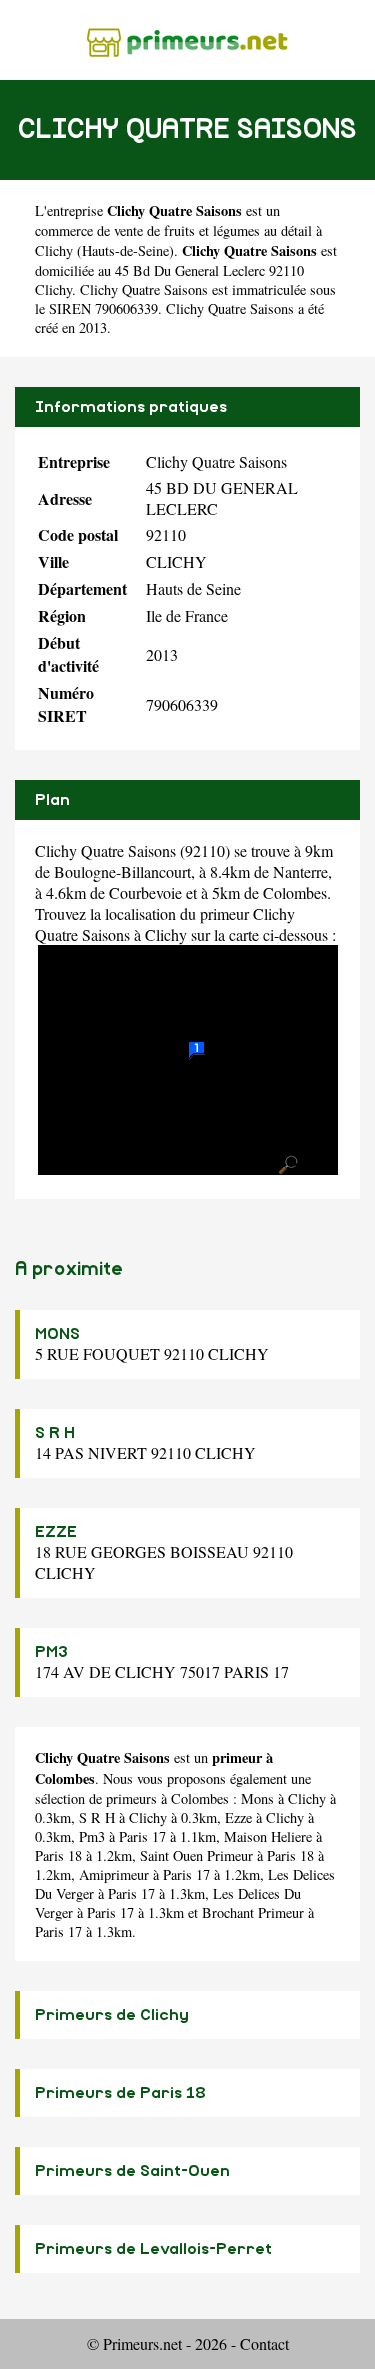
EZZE (56, 1532)
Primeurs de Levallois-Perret (153, 2249)
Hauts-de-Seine (125, 250)
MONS (57, 1334)
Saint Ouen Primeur (196, 1855)
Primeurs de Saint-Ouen (132, 2171)
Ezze (238, 1817)
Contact (264, 2343)
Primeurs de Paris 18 (120, 2093)
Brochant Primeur (253, 1912)
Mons (257, 1798)
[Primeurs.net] (187, 39)
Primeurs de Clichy (112, 2015)
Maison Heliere (268, 1836)
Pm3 (92, 1836)
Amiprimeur (114, 1874)
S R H (55, 1433)
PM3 (51, 1652)
